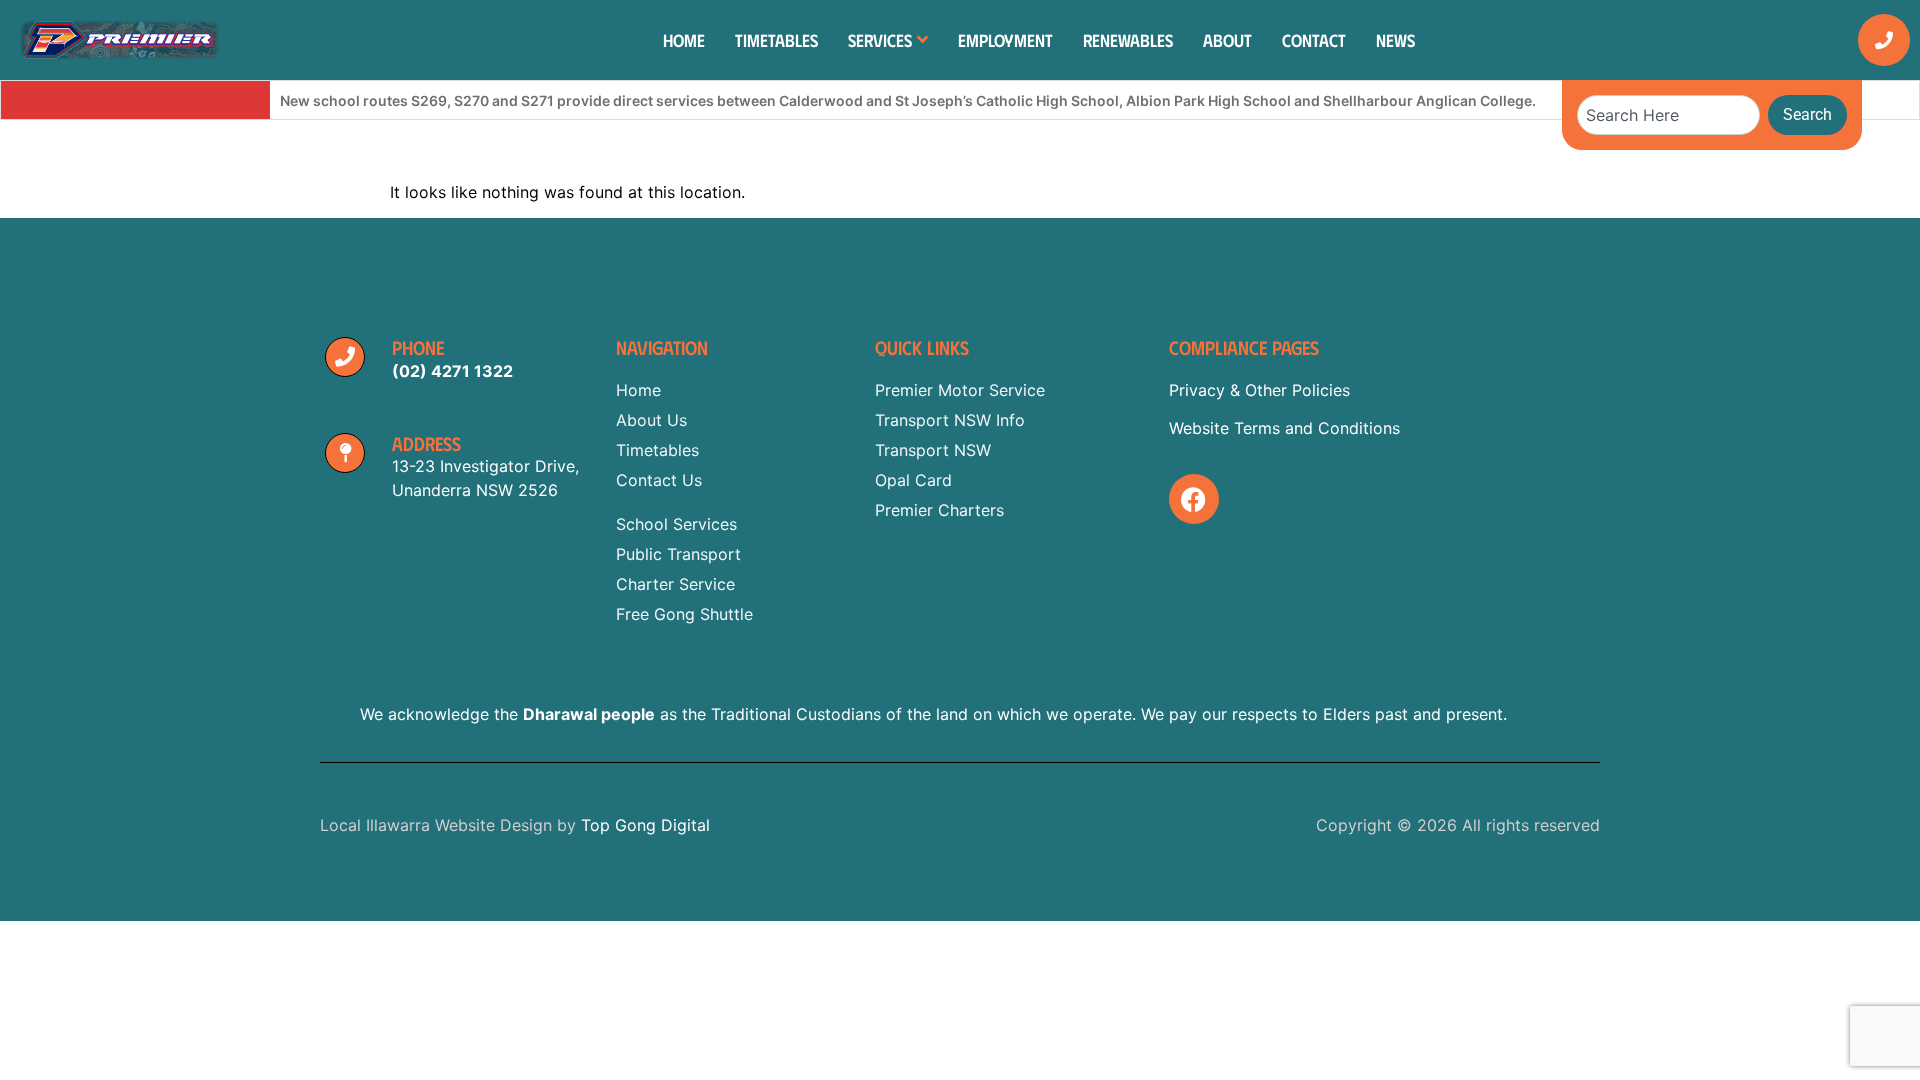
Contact (1314, 40)
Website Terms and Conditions (1284, 428)
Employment (1005, 40)
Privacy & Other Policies (1259, 390)
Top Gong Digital (645, 825)
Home (684, 40)
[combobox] (1668, 115)
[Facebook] (1194, 499)
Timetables (776, 40)
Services (880, 40)
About (1227, 40)
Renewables (1128, 40)
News (1395, 40)
